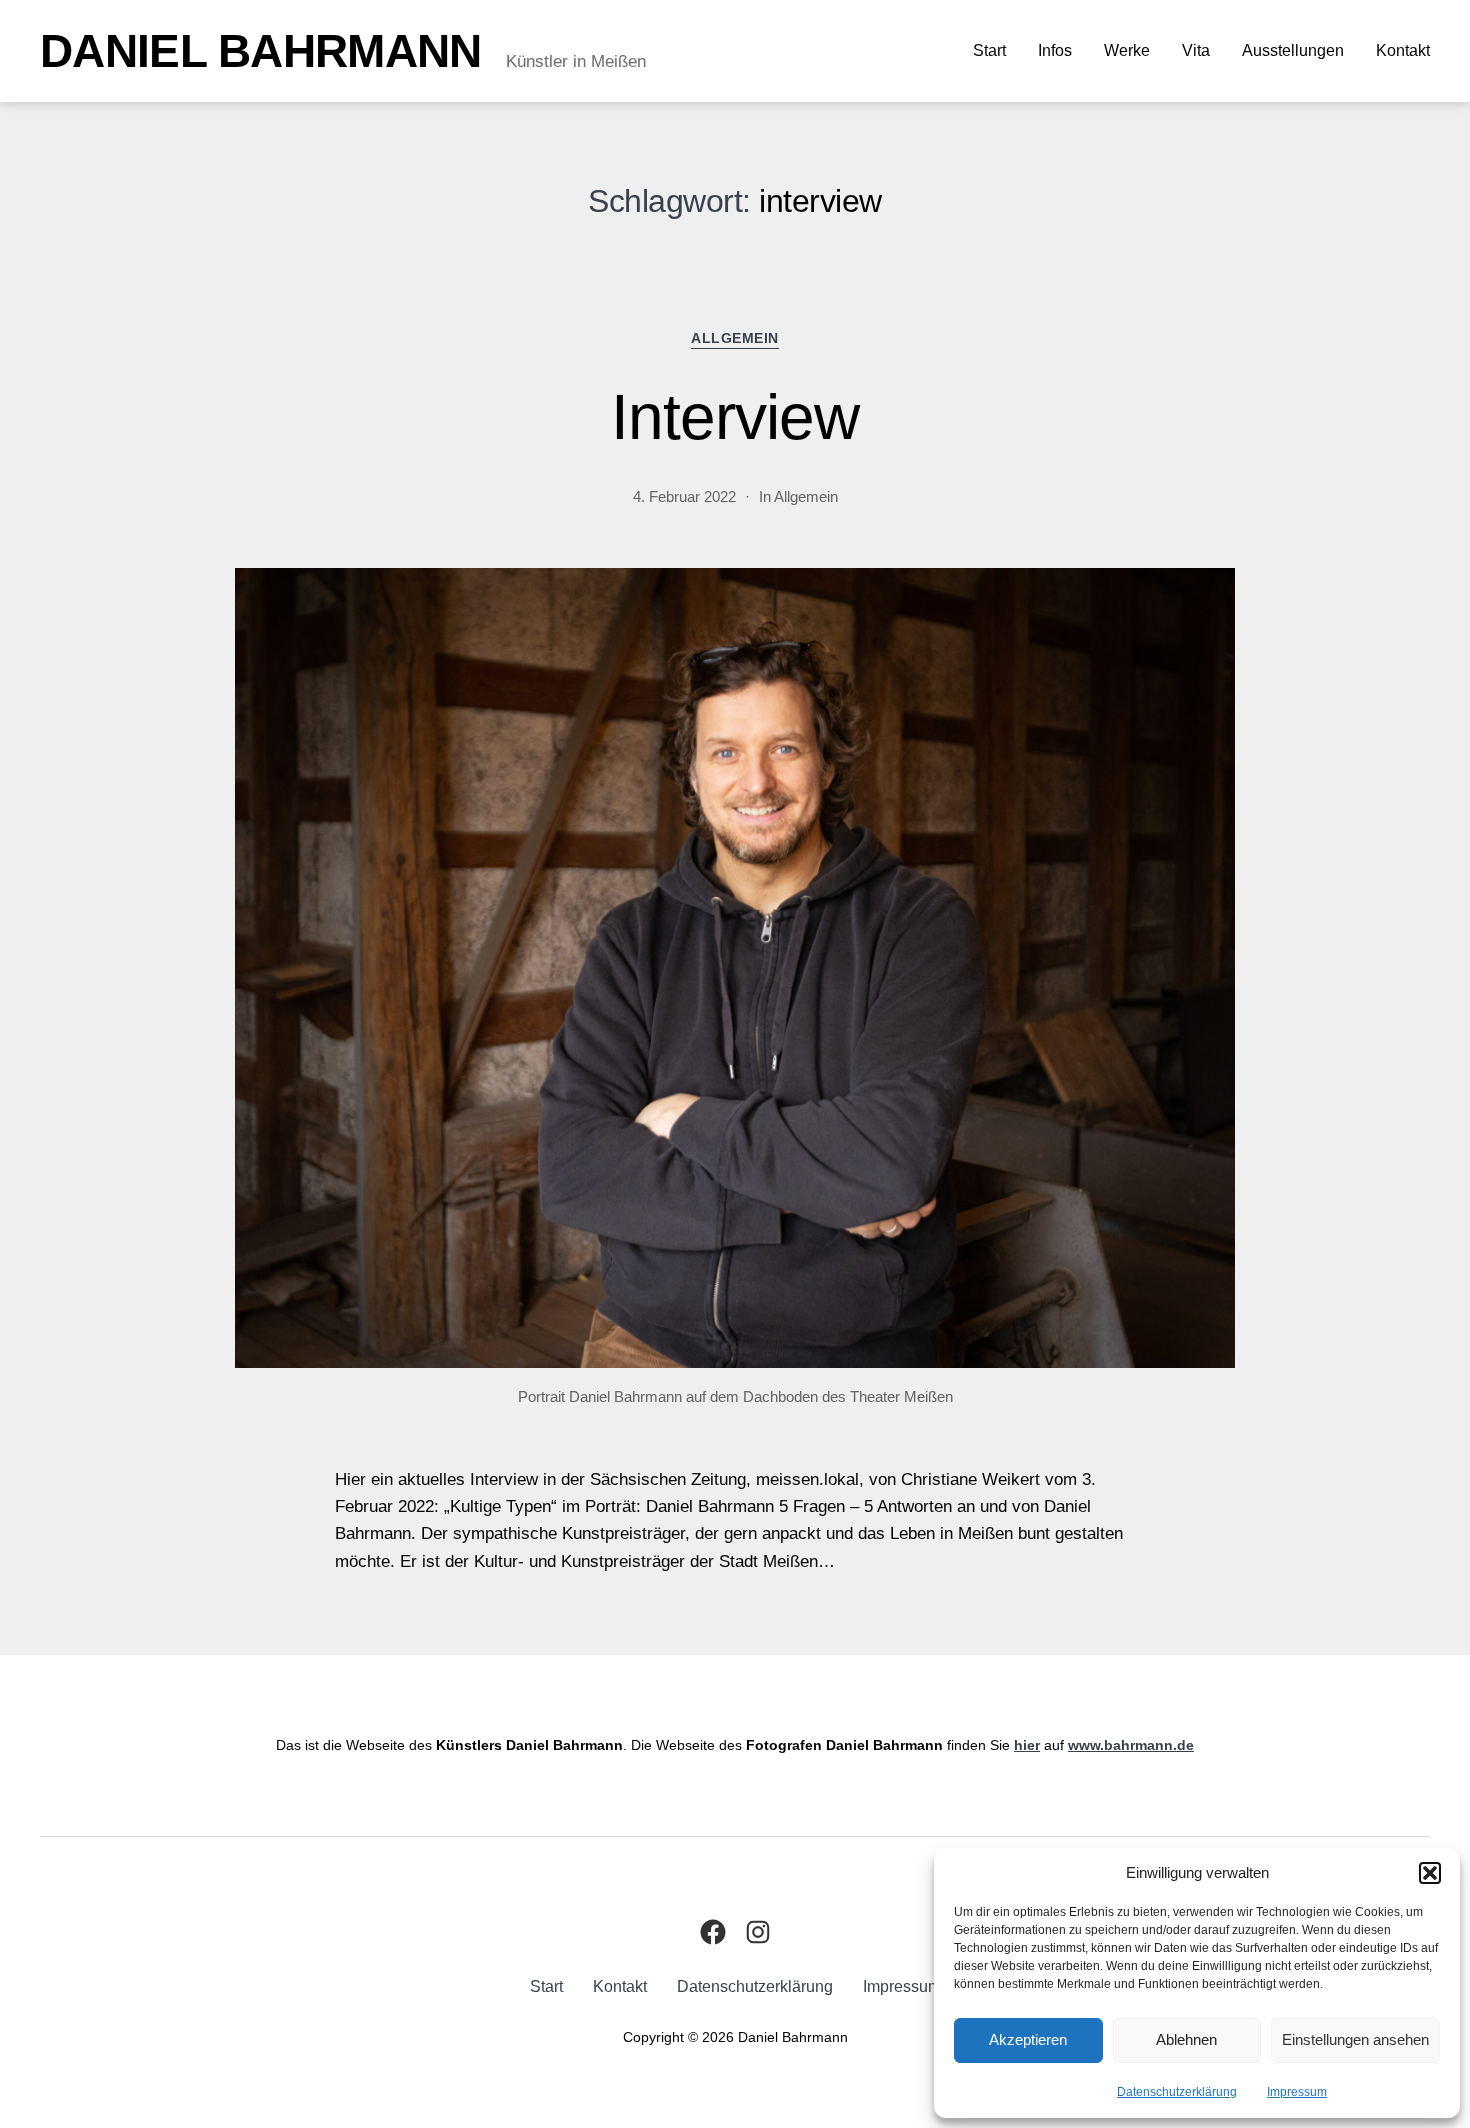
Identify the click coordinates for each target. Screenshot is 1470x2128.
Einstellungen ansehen (1355, 2039)
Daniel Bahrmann (261, 51)
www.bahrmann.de (1131, 1745)
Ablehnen (1186, 2039)
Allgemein (735, 338)
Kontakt (1403, 50)
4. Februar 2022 (684, 496)
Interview (735, 417)
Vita (1196, 50)
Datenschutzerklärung (1177, 2092)
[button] (1430, 1873)
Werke (1127, 50)
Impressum (1297, 2092)
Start (989, 50)
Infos (1055, 50)
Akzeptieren (1028, 2039)
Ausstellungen (1293, 50)
